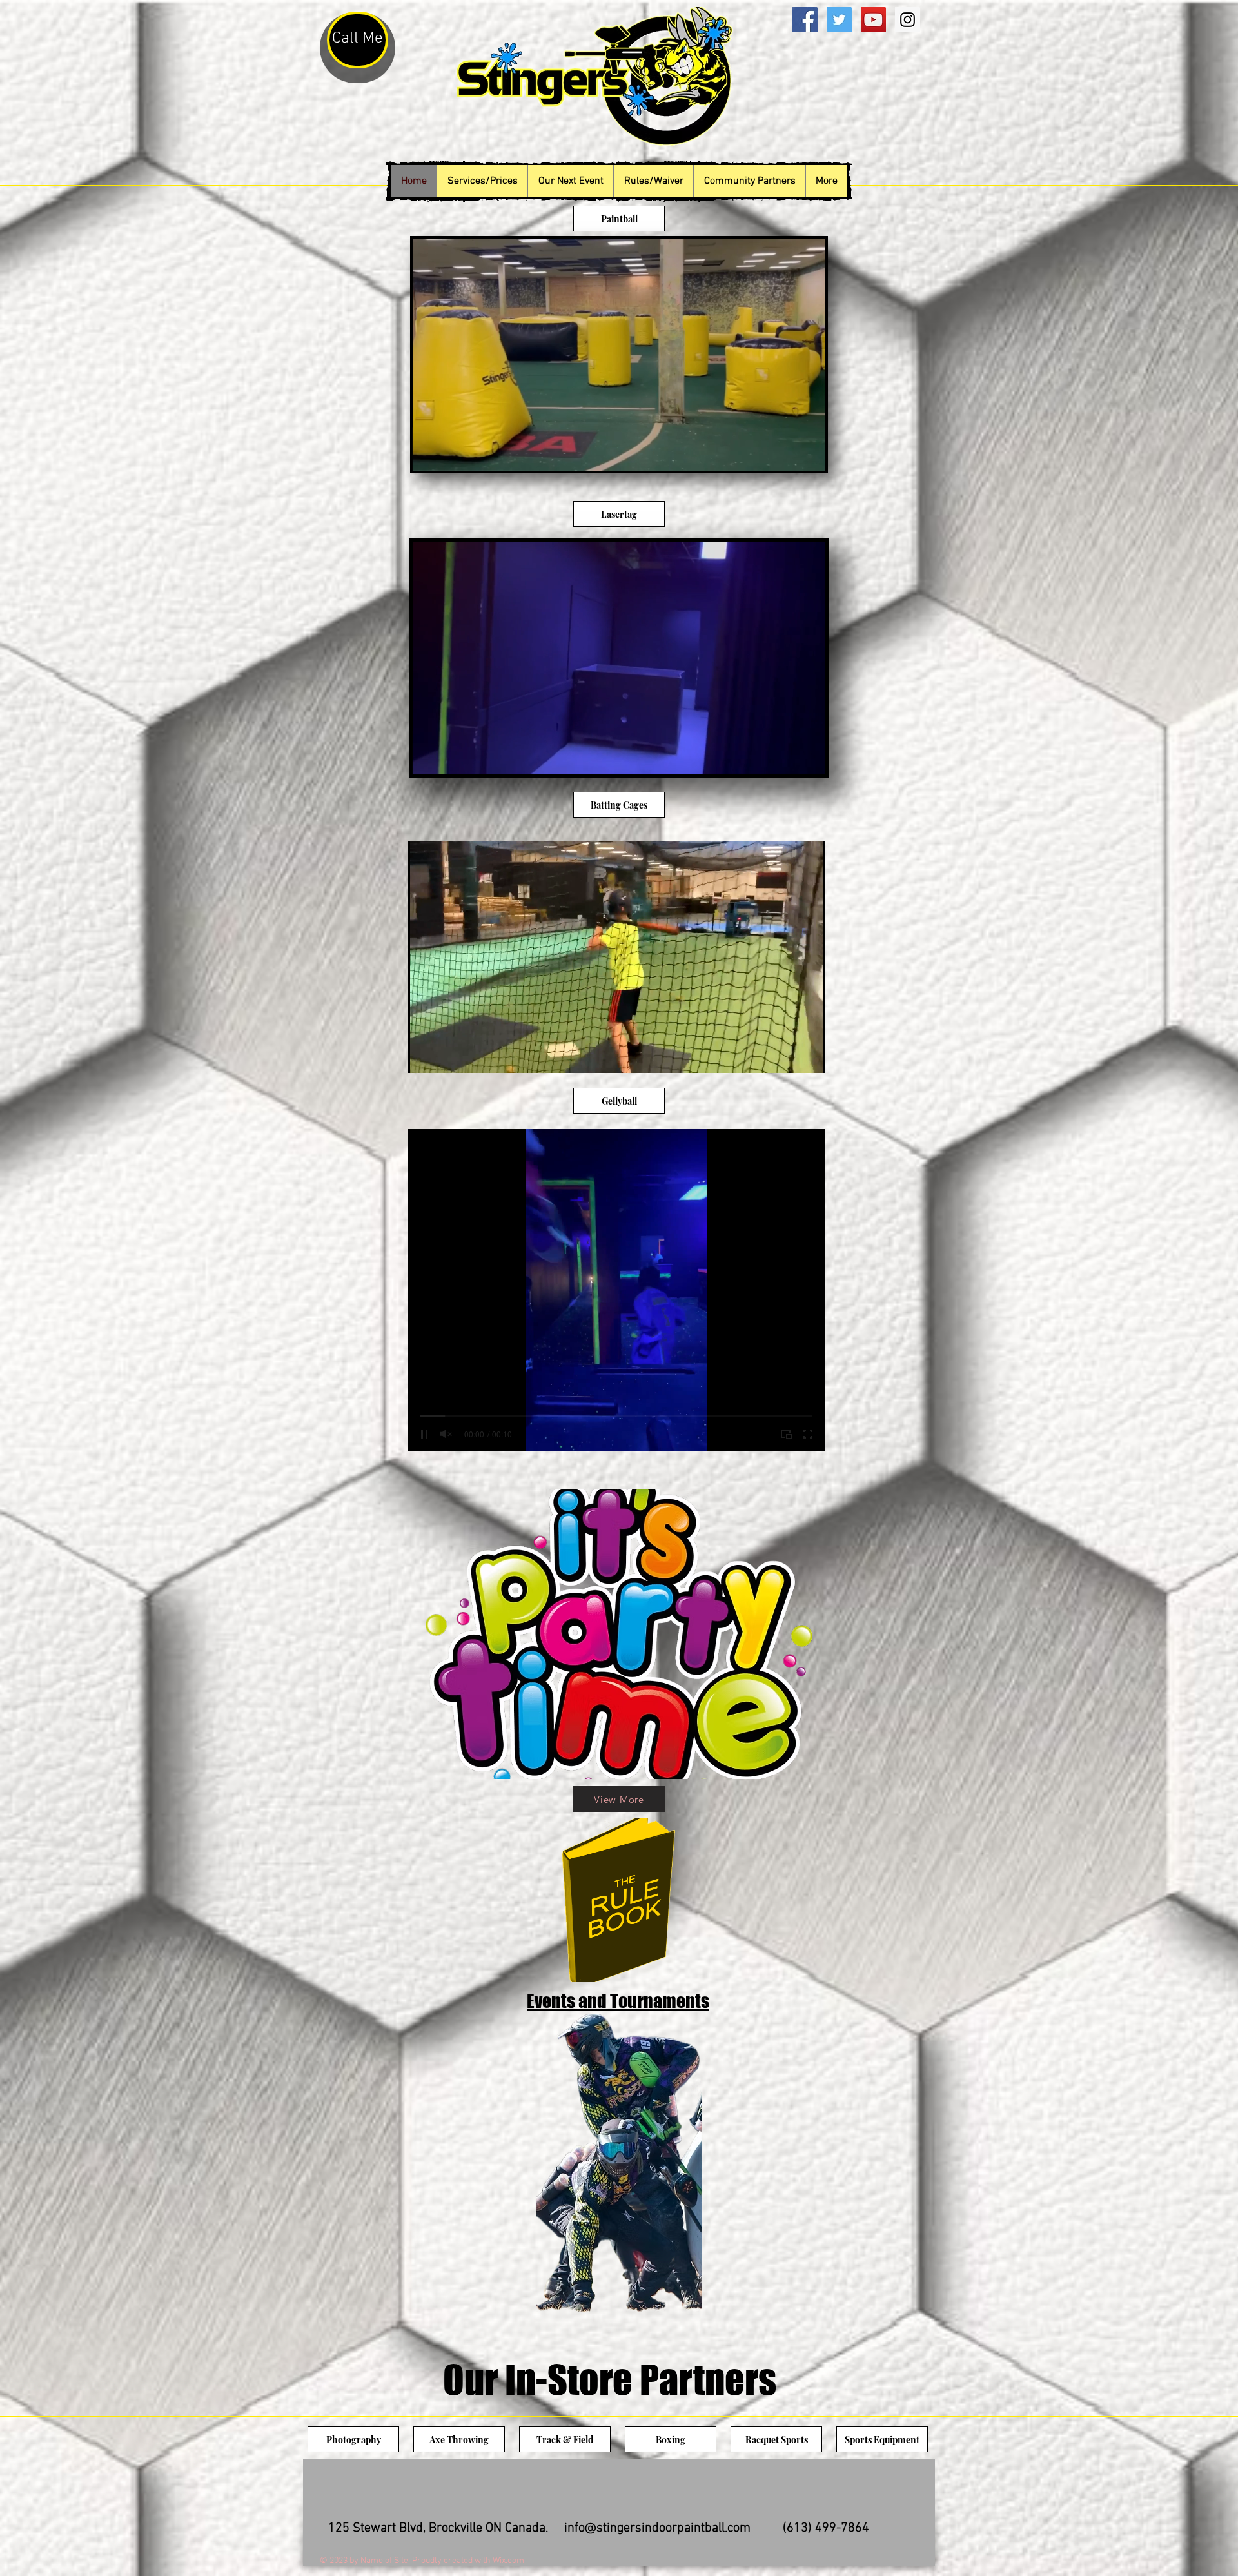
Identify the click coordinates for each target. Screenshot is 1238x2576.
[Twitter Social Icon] (839, 20)
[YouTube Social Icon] (873, 20)
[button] (809, 457)
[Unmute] (446, 1056)
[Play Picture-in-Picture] (786, 1056)
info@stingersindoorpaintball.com (657, 2528)
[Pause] (424, 1056)
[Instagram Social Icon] (908, 20)
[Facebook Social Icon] (805, 20)
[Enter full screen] (808, 1056)
